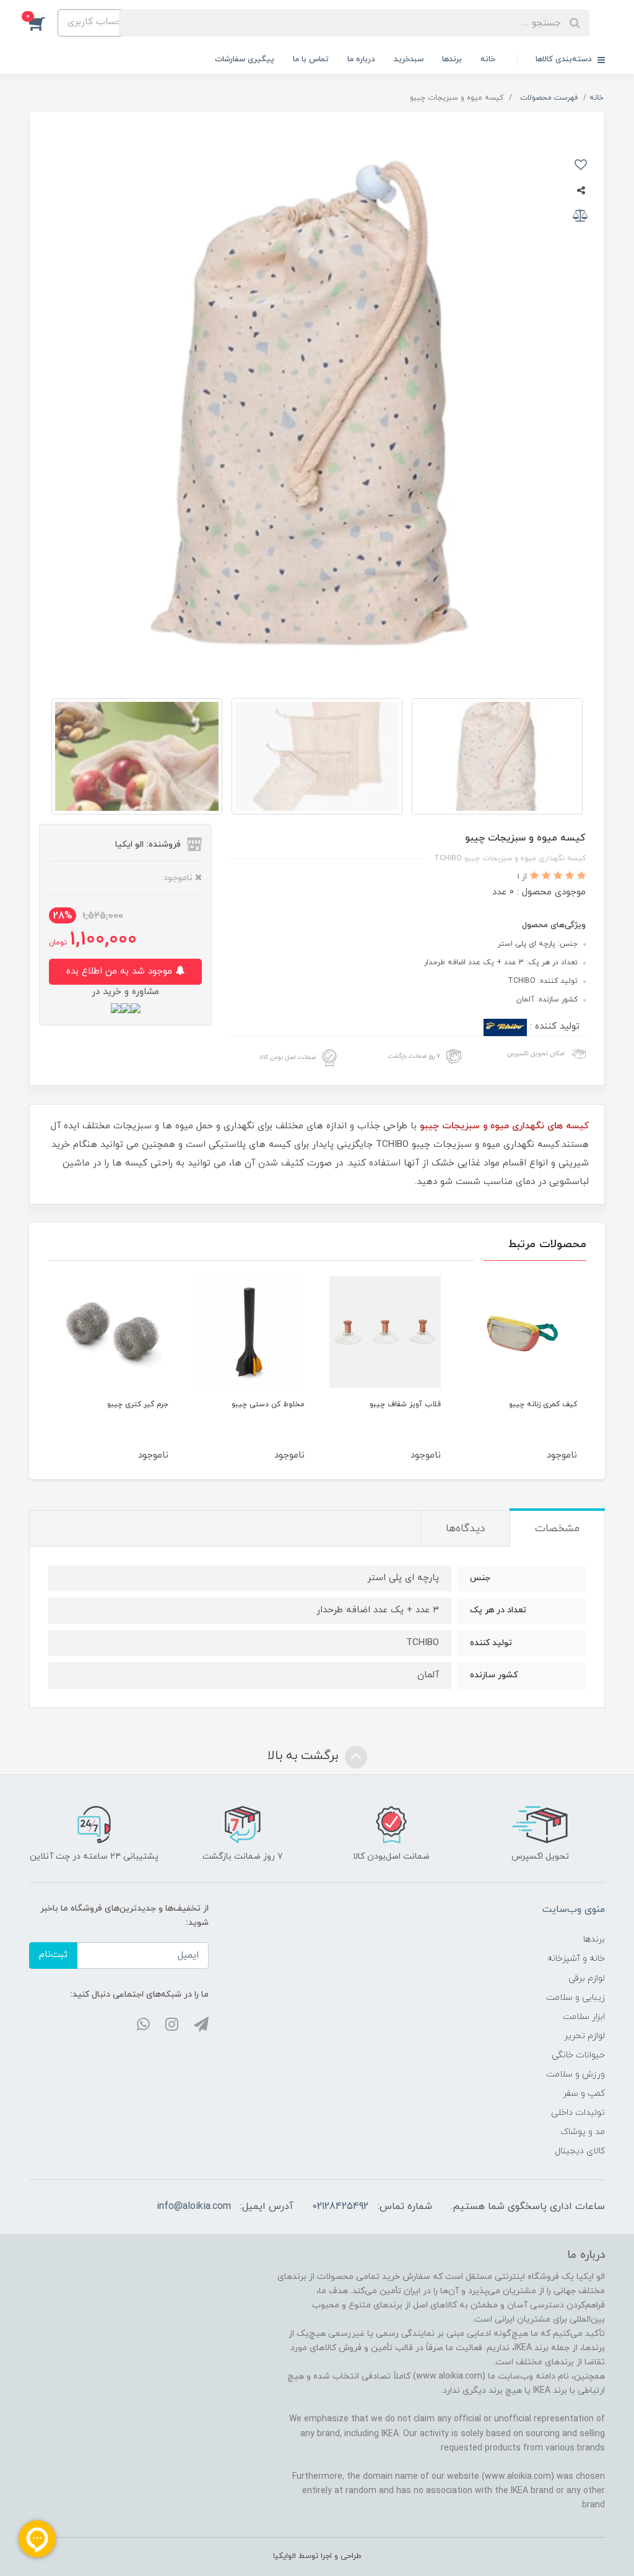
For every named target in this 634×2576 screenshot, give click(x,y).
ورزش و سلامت (575, 2074)
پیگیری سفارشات (245, 59)
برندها (452, 59)
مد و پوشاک (583, 2132)
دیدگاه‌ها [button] (465, 1529)
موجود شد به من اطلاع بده (121, 971)
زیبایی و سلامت (575, 1998)
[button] (43, 23)
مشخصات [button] (557, 1529)
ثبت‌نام (53, 1955)
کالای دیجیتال (580, 2151)
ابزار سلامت (584, 2017)
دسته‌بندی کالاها (565, 59)
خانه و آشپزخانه (576, 1959)
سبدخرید (409, 59)
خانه (488, 59)
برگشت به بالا (305, 1756)
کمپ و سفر (584, 2094)
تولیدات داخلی (578, 2113)
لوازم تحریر (584, 2036)
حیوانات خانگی (578, 2055)
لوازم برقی (587, 1978)
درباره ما (361, 59)
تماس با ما (311, 59)
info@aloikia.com (194, 2206)
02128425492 (340, 2206)
